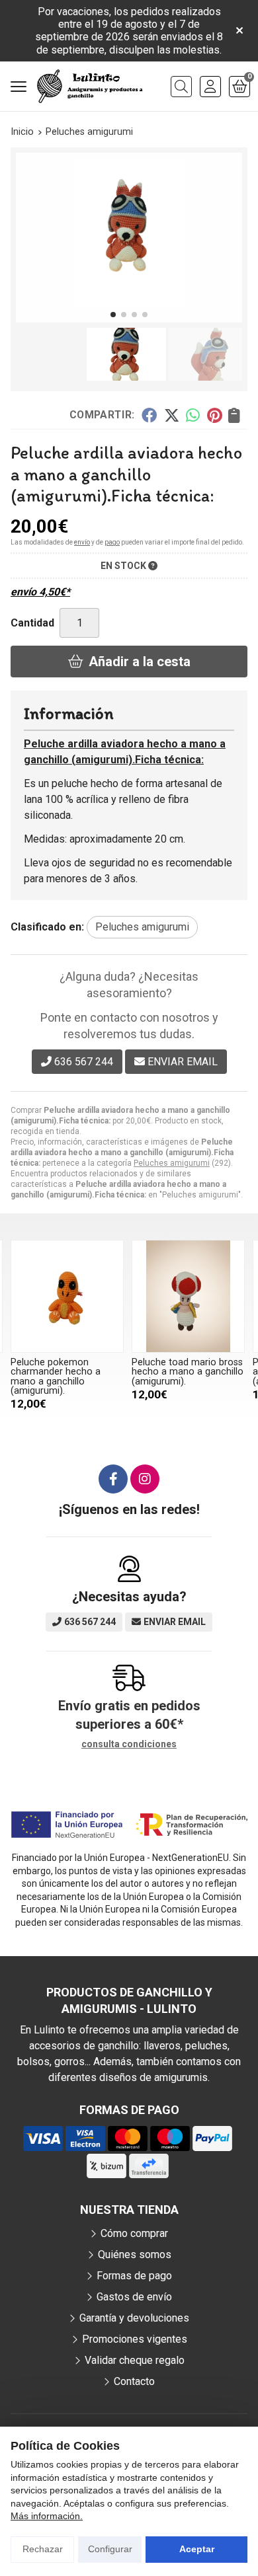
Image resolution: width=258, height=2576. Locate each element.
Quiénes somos (135, 2254)
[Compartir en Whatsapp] (193, 414)
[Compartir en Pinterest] (214, 414)
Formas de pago (134, 2276)
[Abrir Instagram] (145, 1479)
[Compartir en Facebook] (149, 414)
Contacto (134, 2381)
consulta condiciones (129, 1744)
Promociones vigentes (135, 2339)
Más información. (47, 2516)
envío (82, 542)
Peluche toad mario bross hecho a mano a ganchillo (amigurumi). (188, 1372)
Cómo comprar (134, 2233)
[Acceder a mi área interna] (210, 87)
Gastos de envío (134, 2297)
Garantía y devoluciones (134, 2318)
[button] (113, 315)
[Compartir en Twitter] (172, 414)
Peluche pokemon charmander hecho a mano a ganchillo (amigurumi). (56, 1377)
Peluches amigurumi (172, 1163)
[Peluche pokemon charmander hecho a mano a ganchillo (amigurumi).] (67, 1296)
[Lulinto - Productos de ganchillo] (90, 87)
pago (112, 542)
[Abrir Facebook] (113, 1479)
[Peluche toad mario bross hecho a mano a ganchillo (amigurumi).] (188, 1296)
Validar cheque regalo (135, 2360)
